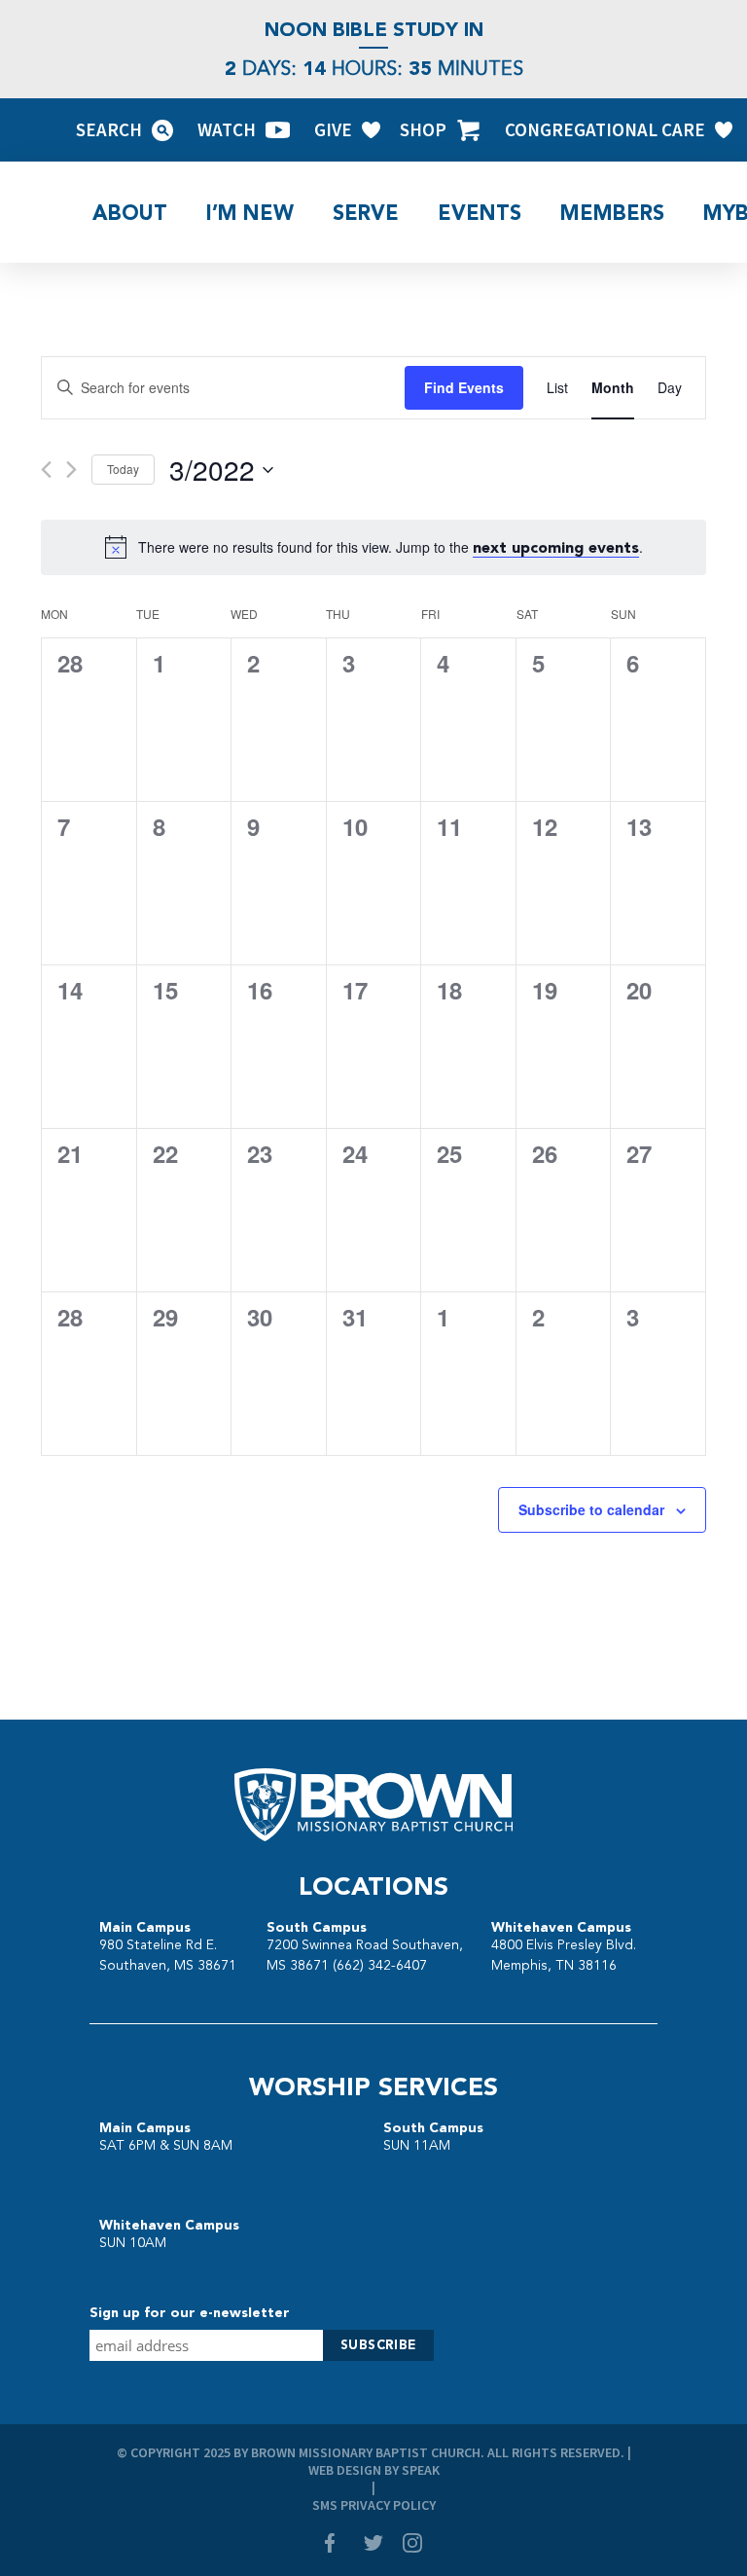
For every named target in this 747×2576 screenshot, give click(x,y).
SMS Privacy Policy (374, 2505)
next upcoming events (556, 547)
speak (421, 2470)
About (130, 213)
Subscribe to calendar (591, 1509)
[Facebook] (335, 2545)
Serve (366, 213)
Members (612, 213)
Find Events (464, 387)
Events (480, 213)
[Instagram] (412, 2545)
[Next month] (71, 470)
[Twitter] (373, 2545)
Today (123, 469)
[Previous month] (46, 470)
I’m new (250, 213)
